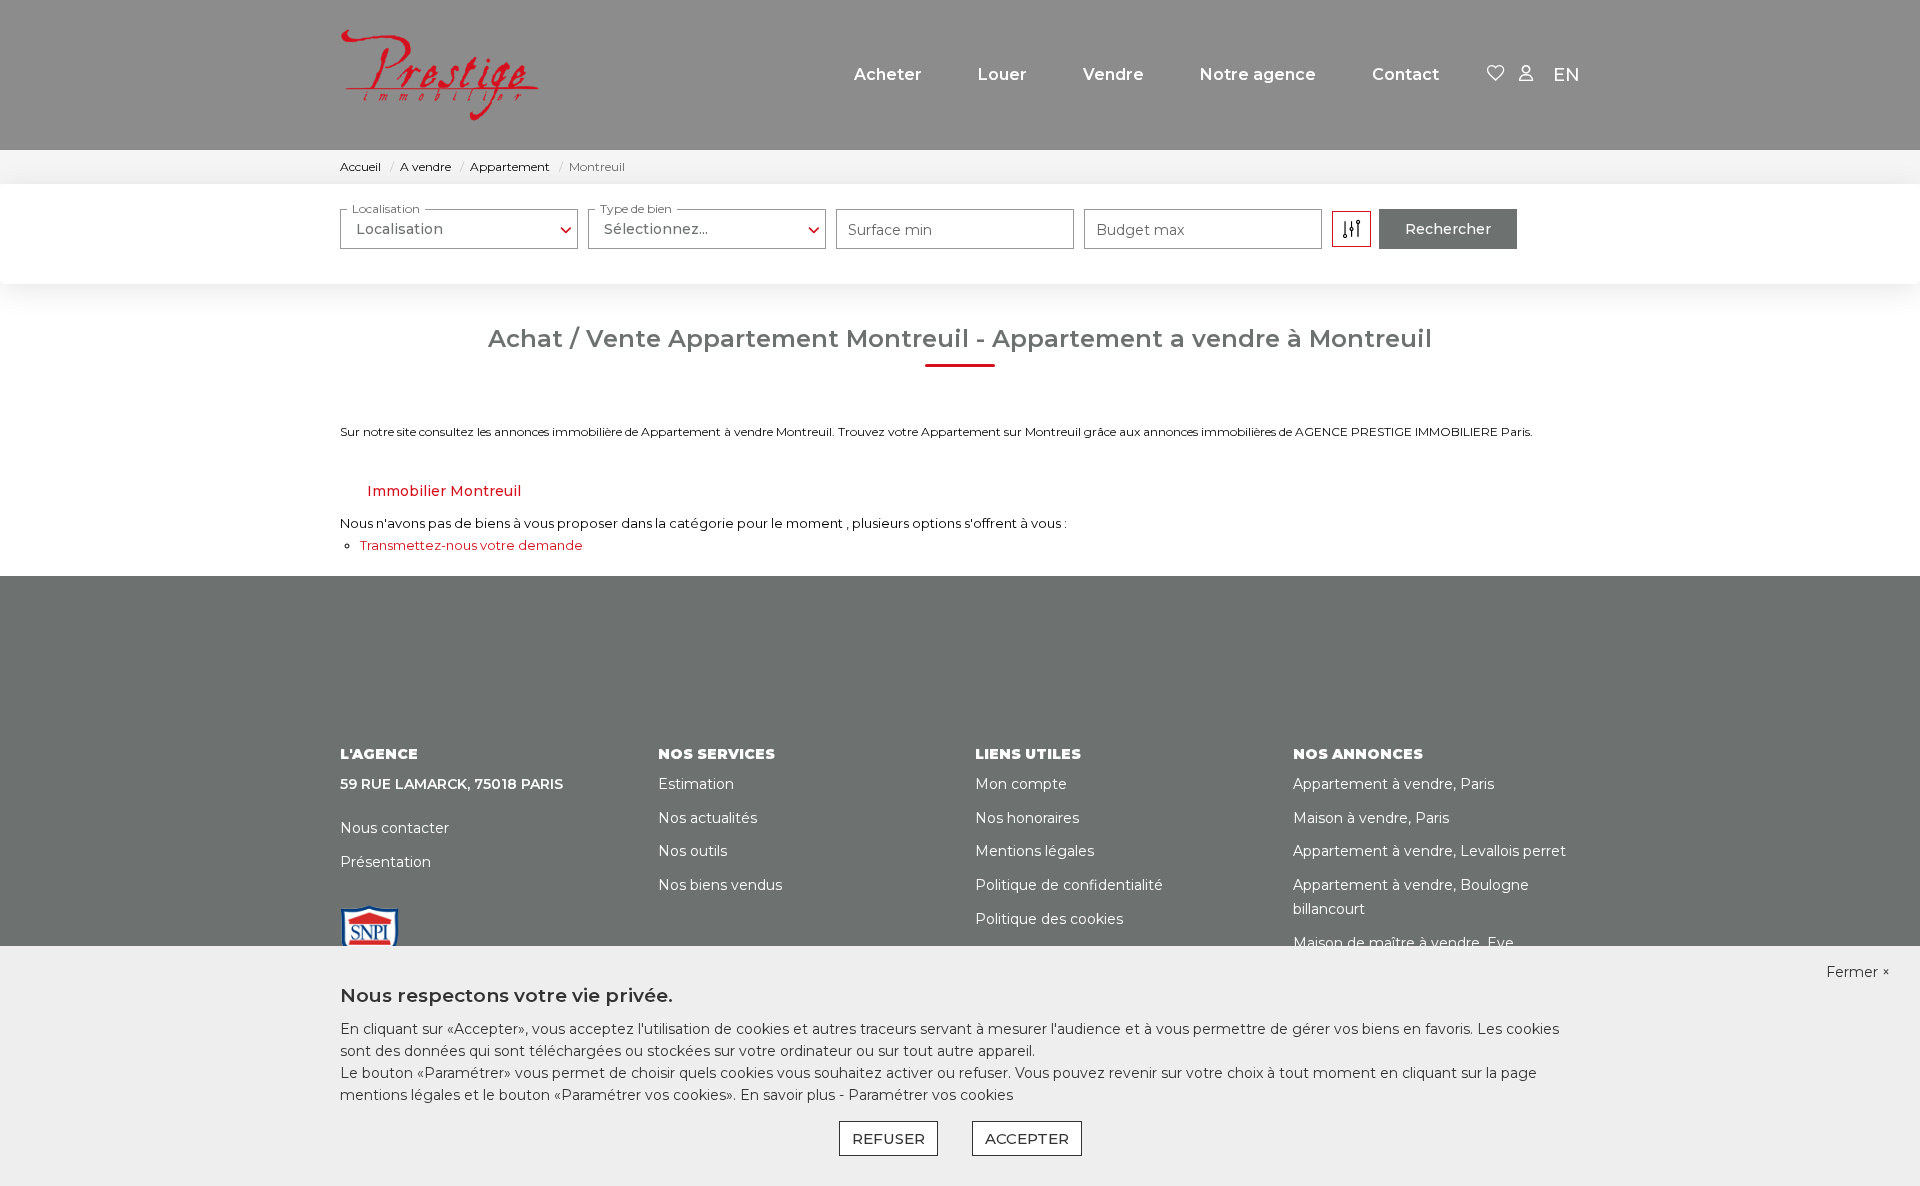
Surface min (890, 230)
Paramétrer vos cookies (930, 1095)
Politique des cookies (1049, 919)
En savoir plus (789, 1095)
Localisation (386, 208)
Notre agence (1258, 74)
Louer (1002, 74)
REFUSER (888, 1138)
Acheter (888, 74)
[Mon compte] (1526, 74)
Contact (1405, 74)
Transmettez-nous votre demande (471, 545)
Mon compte (1021, 784)
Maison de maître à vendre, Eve (1403, 943)
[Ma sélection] (1496, 74)
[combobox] (459, 229)
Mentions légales (1034, 851)
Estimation (696, 784)
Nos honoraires (1027, 818)
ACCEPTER (1027, 1138)
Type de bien (636, 208)
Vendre (1113, 74)
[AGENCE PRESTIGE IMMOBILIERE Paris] (440, 75)
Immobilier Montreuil (444, 491)
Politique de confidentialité (1069, 885)
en (1566, 75)
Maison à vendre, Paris (1371, 818)
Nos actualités (707, 818)
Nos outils (692, 851)
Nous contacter (394, 828)
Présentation (385, 862)
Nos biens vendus (720, 885)
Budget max (1140, 230)
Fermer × (1858, 972)
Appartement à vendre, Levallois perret (1429, 851)
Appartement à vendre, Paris (1393, 784)
